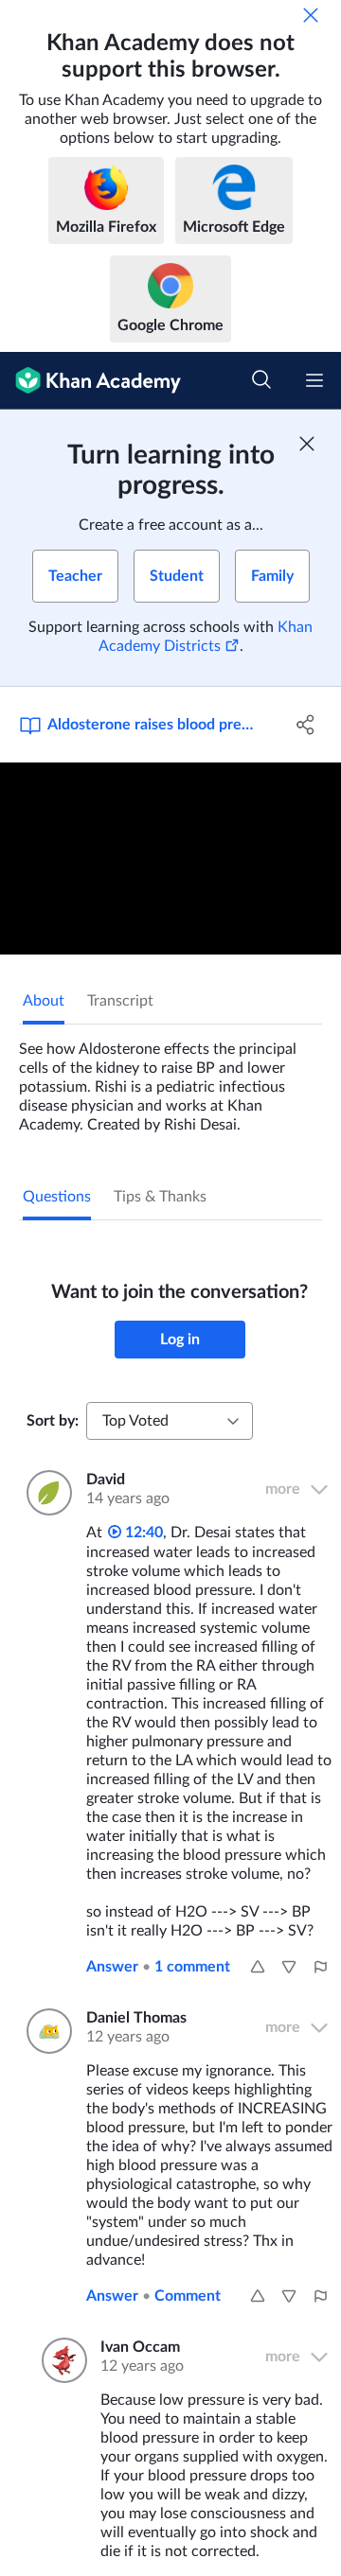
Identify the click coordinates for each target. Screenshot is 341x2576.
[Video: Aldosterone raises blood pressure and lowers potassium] (170, 859)
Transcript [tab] (120, 1001)
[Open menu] (314, 380)
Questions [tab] (57, 1197)
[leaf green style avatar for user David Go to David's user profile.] (45, 1493)
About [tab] (44, 1001)
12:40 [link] (142, 1533)
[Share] (306, 725)
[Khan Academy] (90, 381)
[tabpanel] (170, 1079)
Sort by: (53, 1421)
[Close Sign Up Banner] (307, 444)
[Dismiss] (311, 15)
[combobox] (170, 1421)
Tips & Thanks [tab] (160, 1197)
